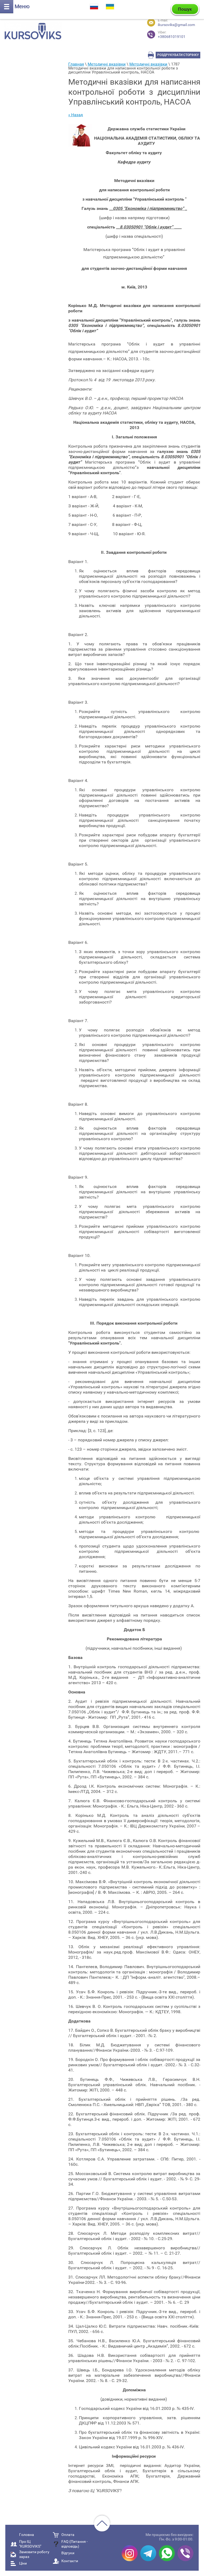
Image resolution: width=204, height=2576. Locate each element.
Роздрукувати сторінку (178, 55)
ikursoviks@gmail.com (176, 25)
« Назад (76, 115)
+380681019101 (172, 35)
